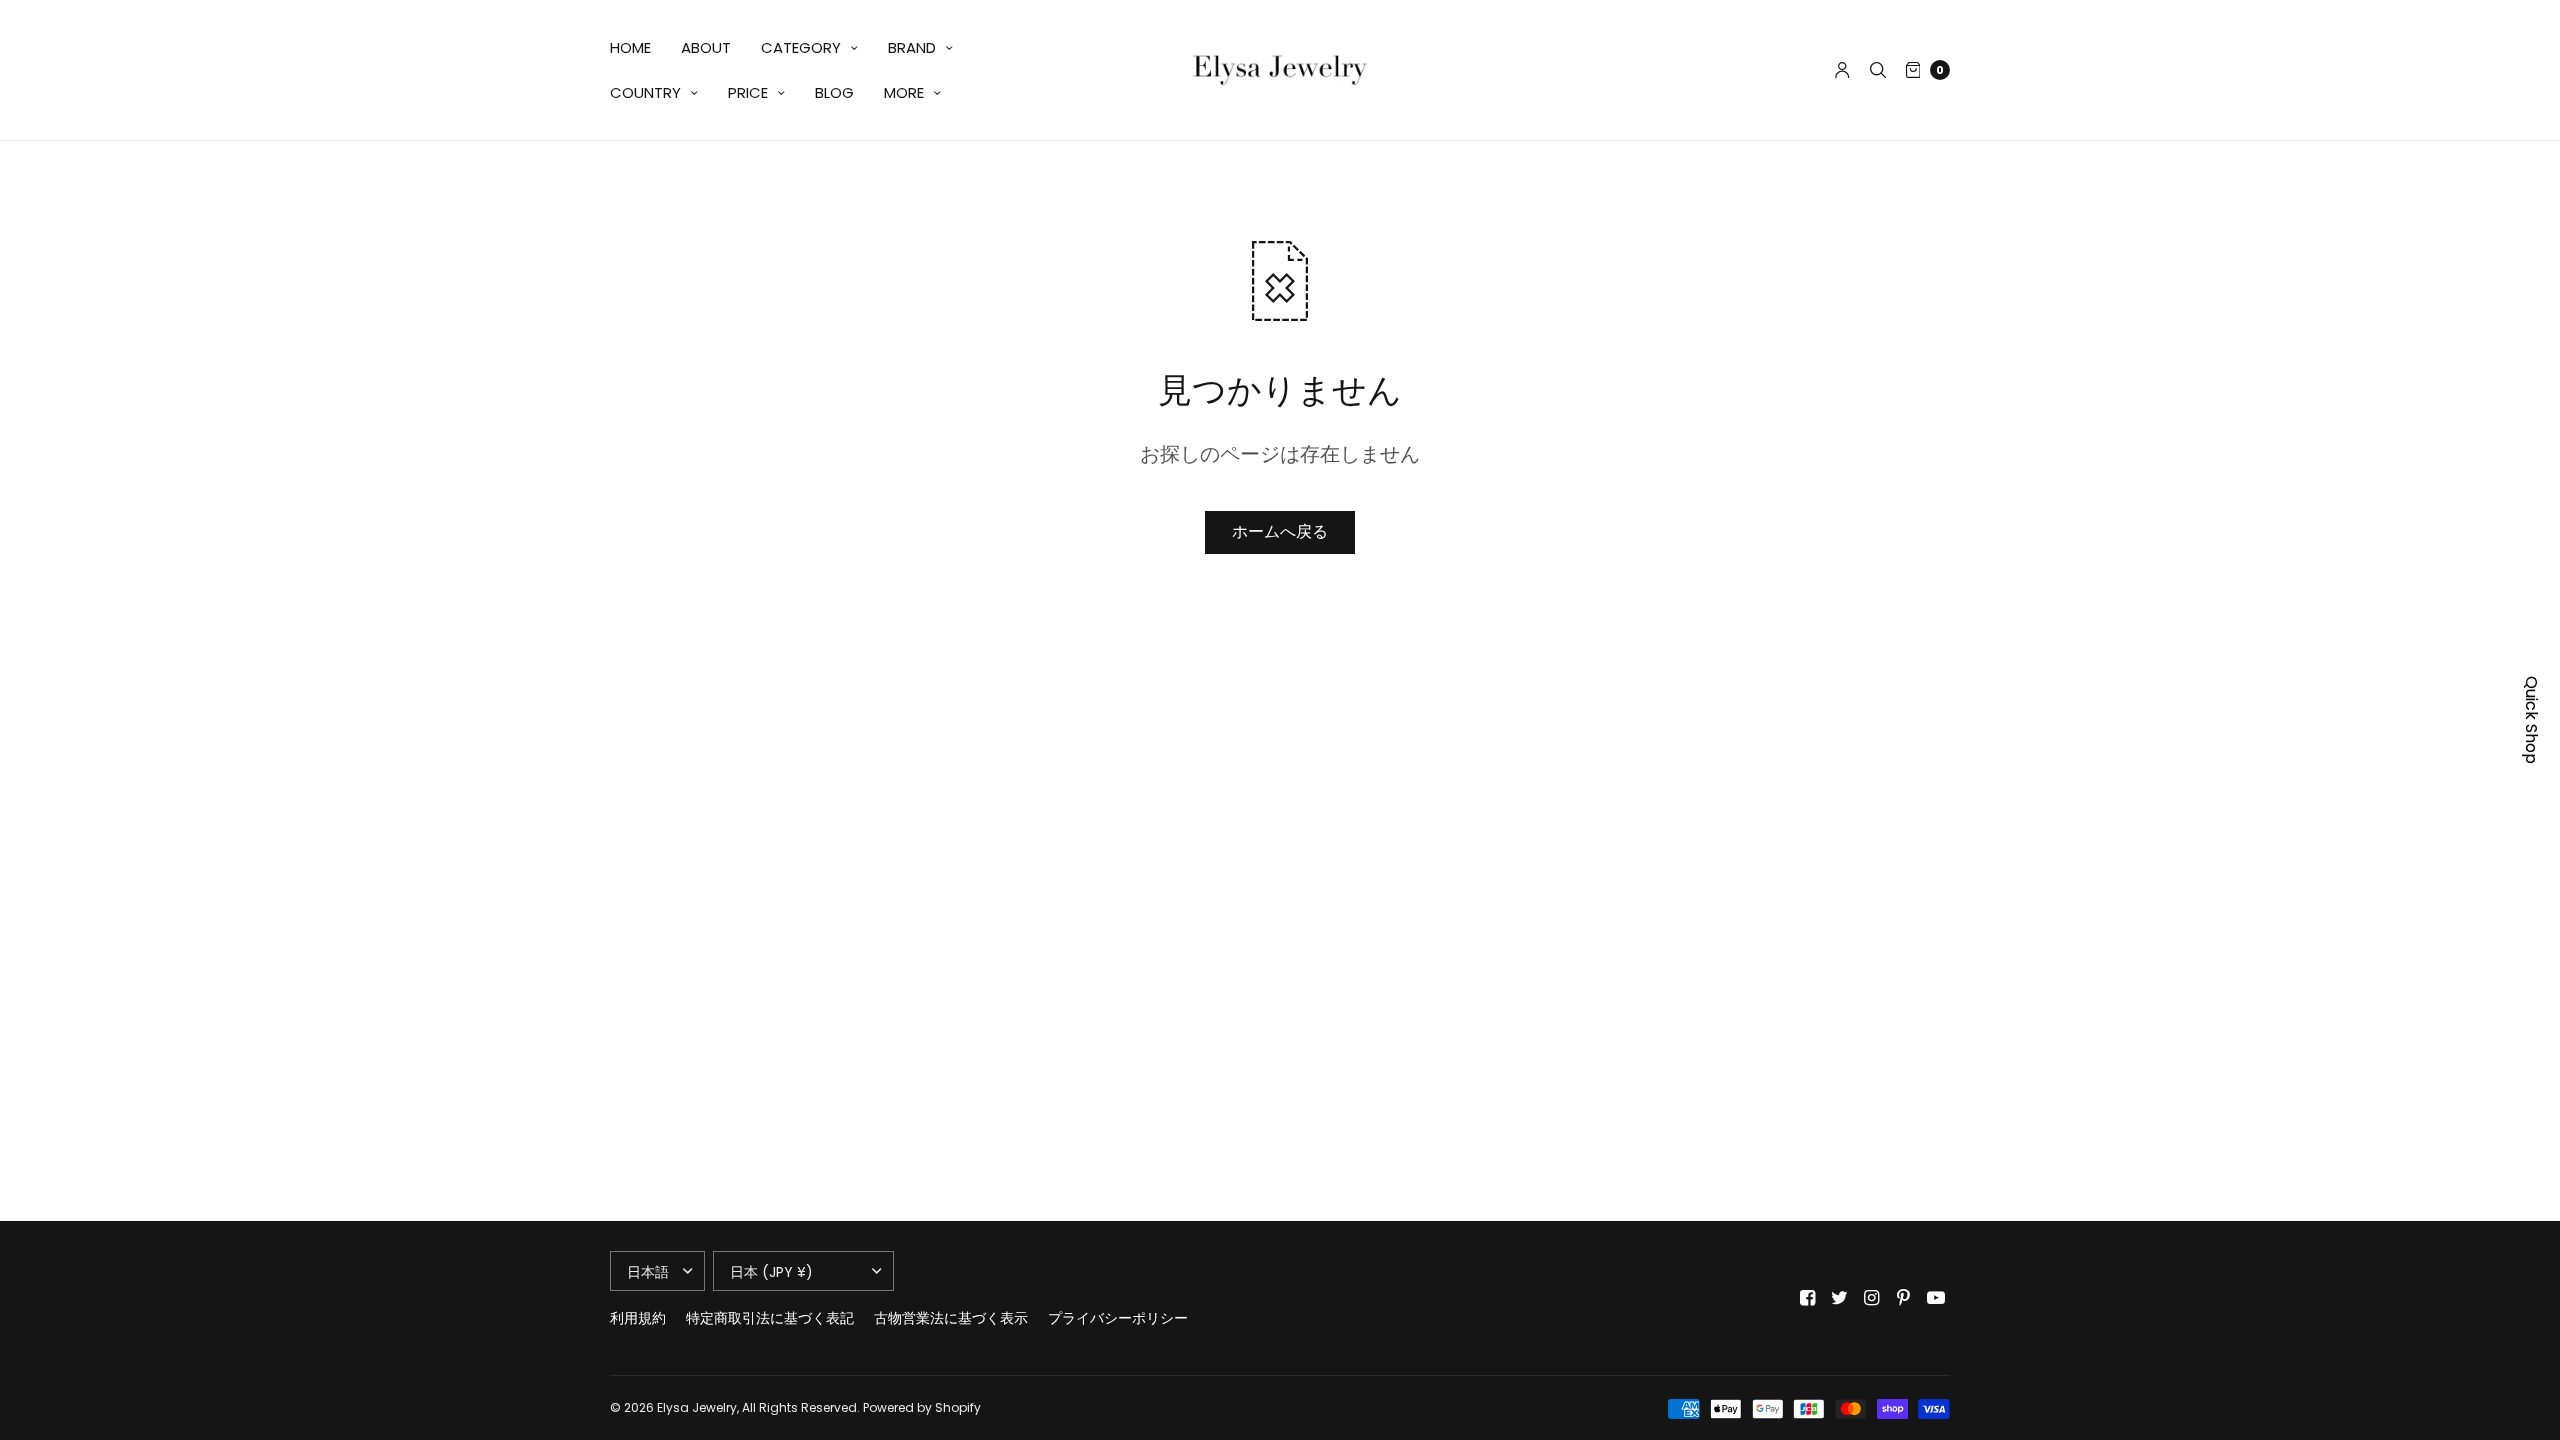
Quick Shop (2531, 720)
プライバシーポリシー (1118, 1318)
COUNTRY (645, 92)
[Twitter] (1840, 1298)
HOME (630, 47)
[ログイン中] (1842, 70)
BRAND (912, 47)
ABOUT (706, 47)
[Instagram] (1872, 1298)
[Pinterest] (1904, 1298)
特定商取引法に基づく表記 (770, 1318)
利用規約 (638, 1318)
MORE (904, 92)
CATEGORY (801, 47)
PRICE (748, 92)
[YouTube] (1936, 1298)
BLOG (834, 92)
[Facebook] (1808, 1298)
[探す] (1878, 70)
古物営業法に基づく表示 (951, 1318)
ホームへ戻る (1280, 531)
